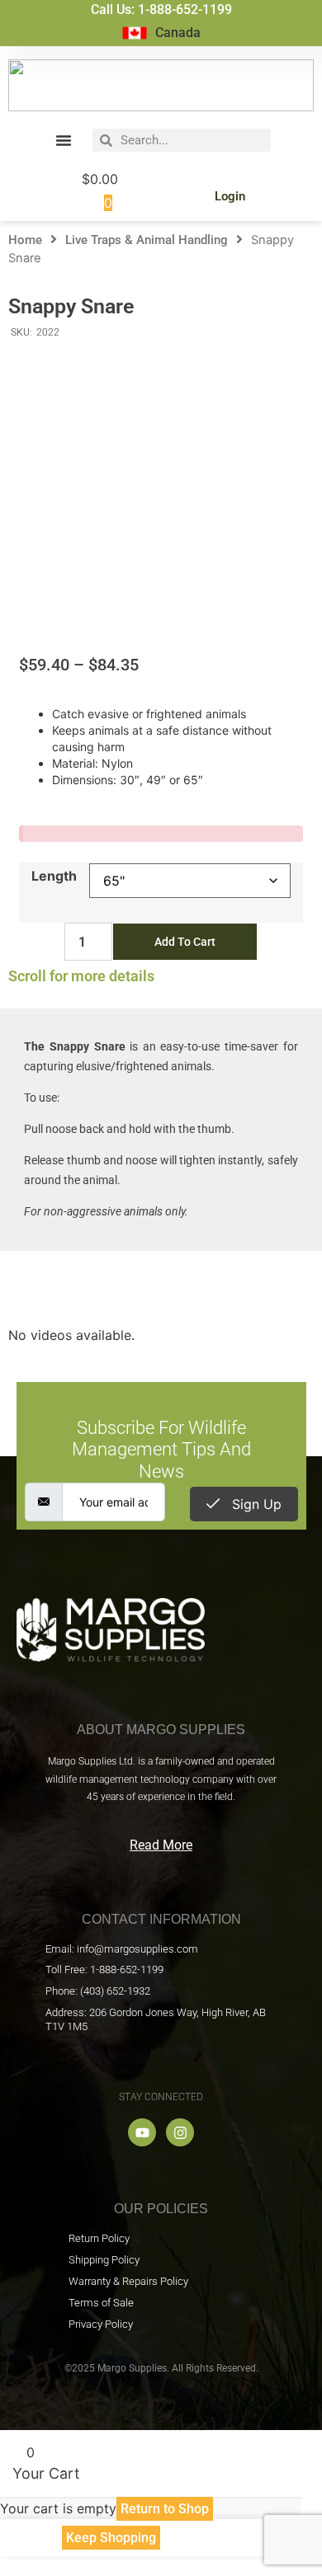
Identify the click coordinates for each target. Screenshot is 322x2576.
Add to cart (185, 942)
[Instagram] (180, 2132)
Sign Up (255, 1504)
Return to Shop (165, 2509)
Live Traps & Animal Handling (147, 240)
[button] (64, 140)
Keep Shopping (111, 2538)
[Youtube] (142, 2132)
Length (54, 876)
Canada (178, 33)
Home (25, 240)
